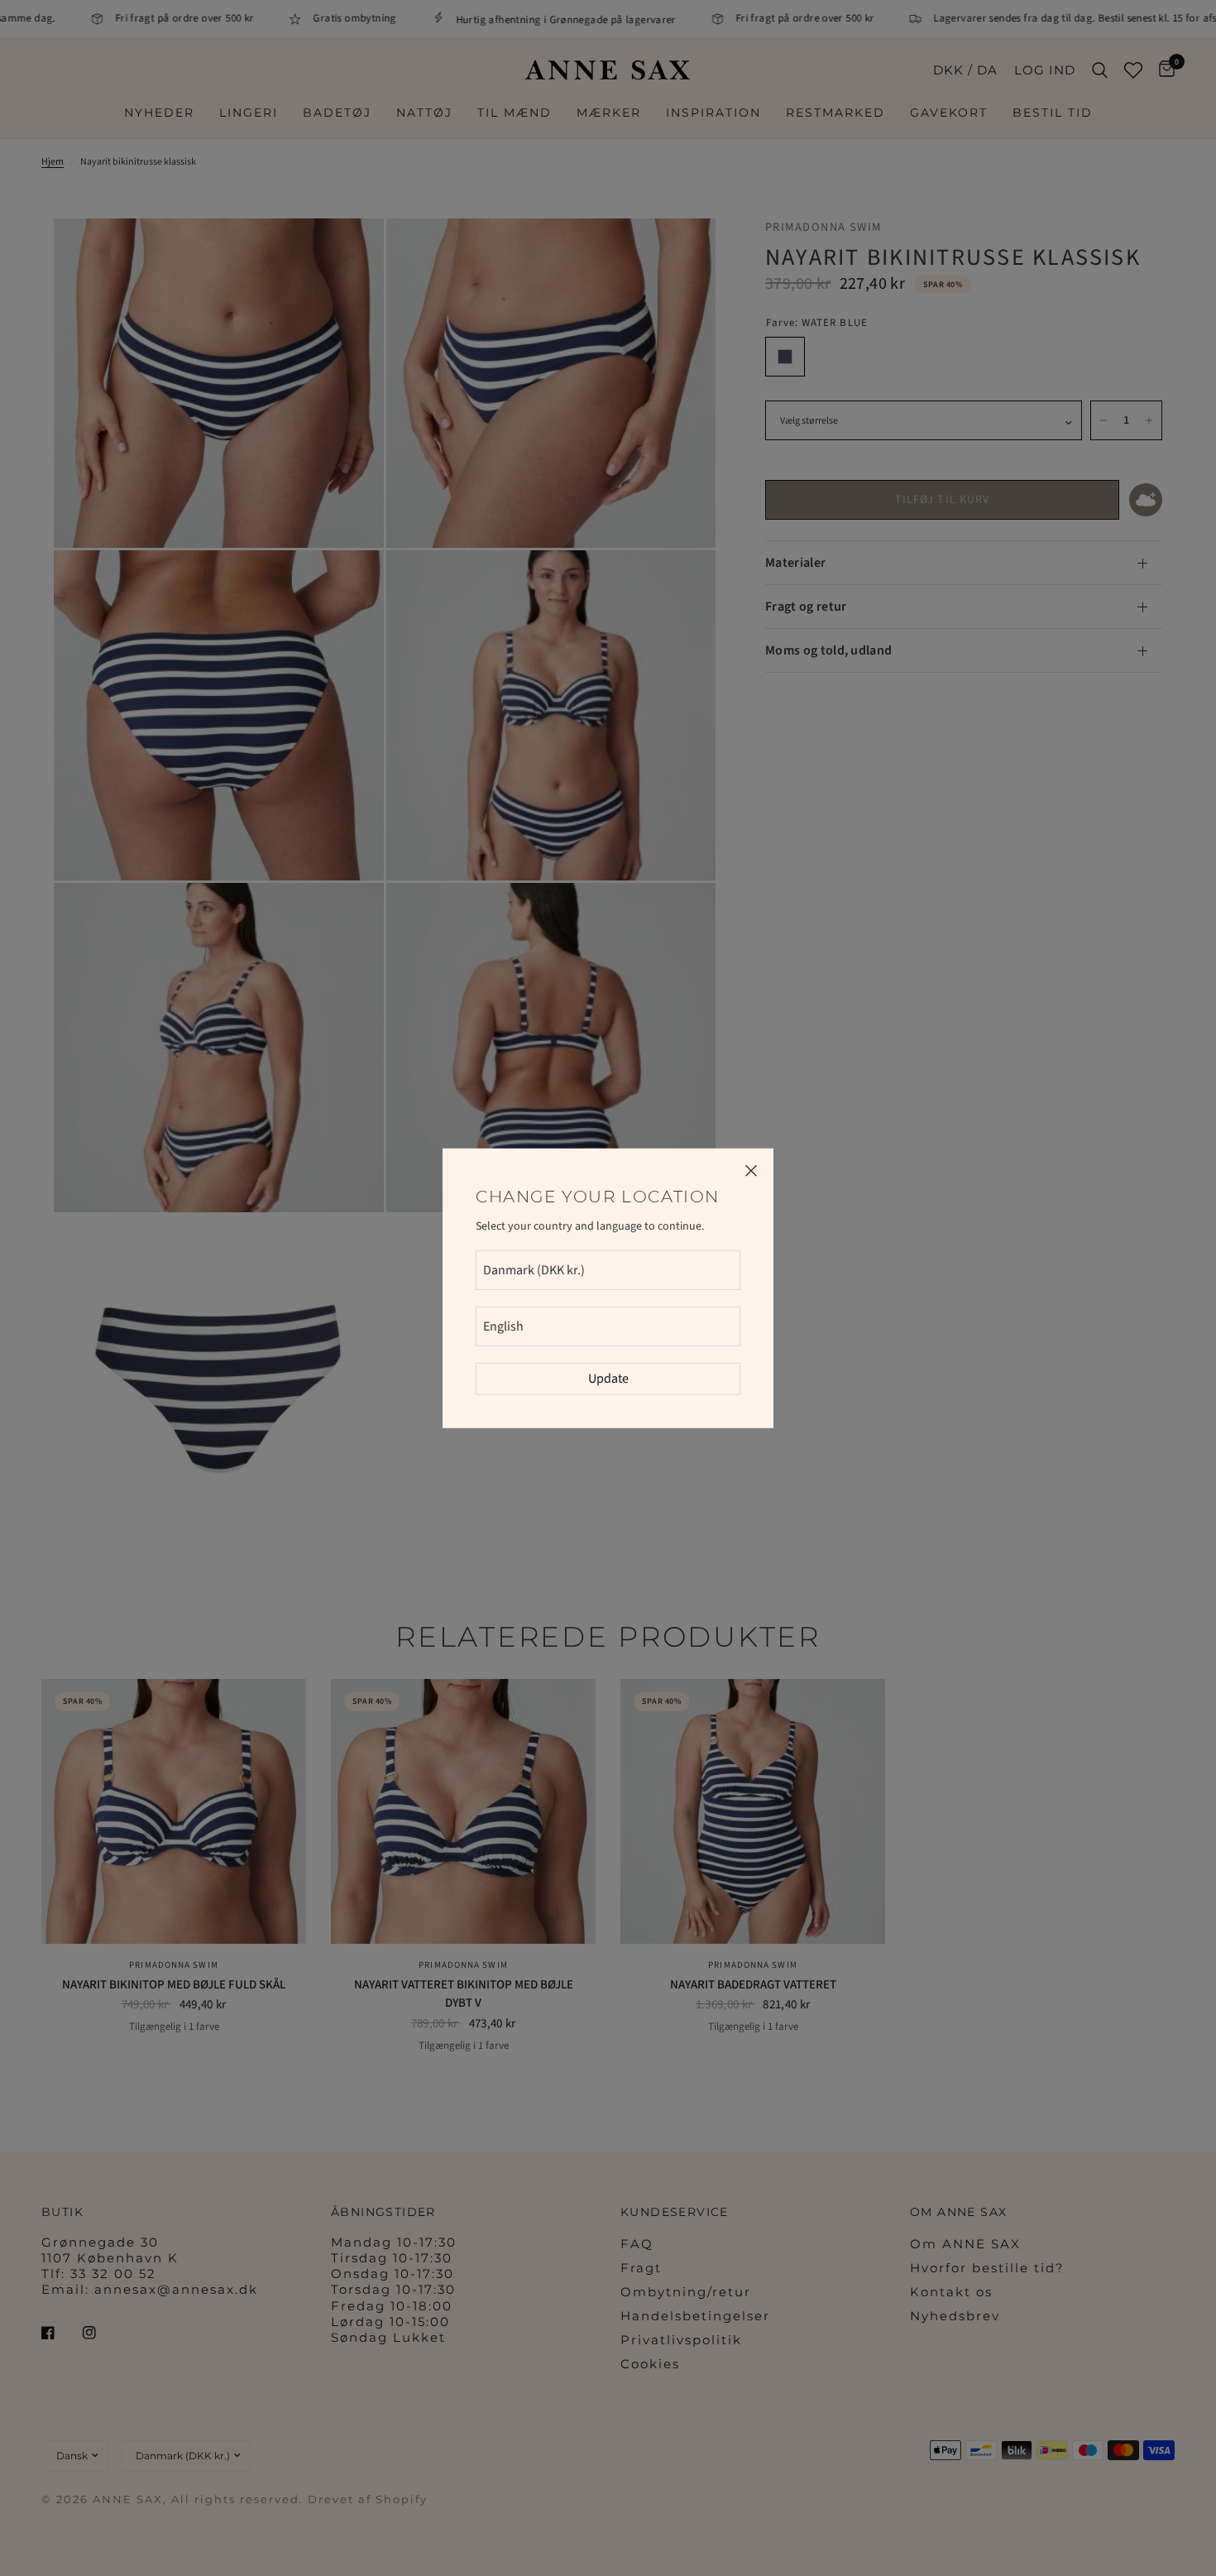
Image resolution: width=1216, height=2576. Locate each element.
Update (608, 1379)
